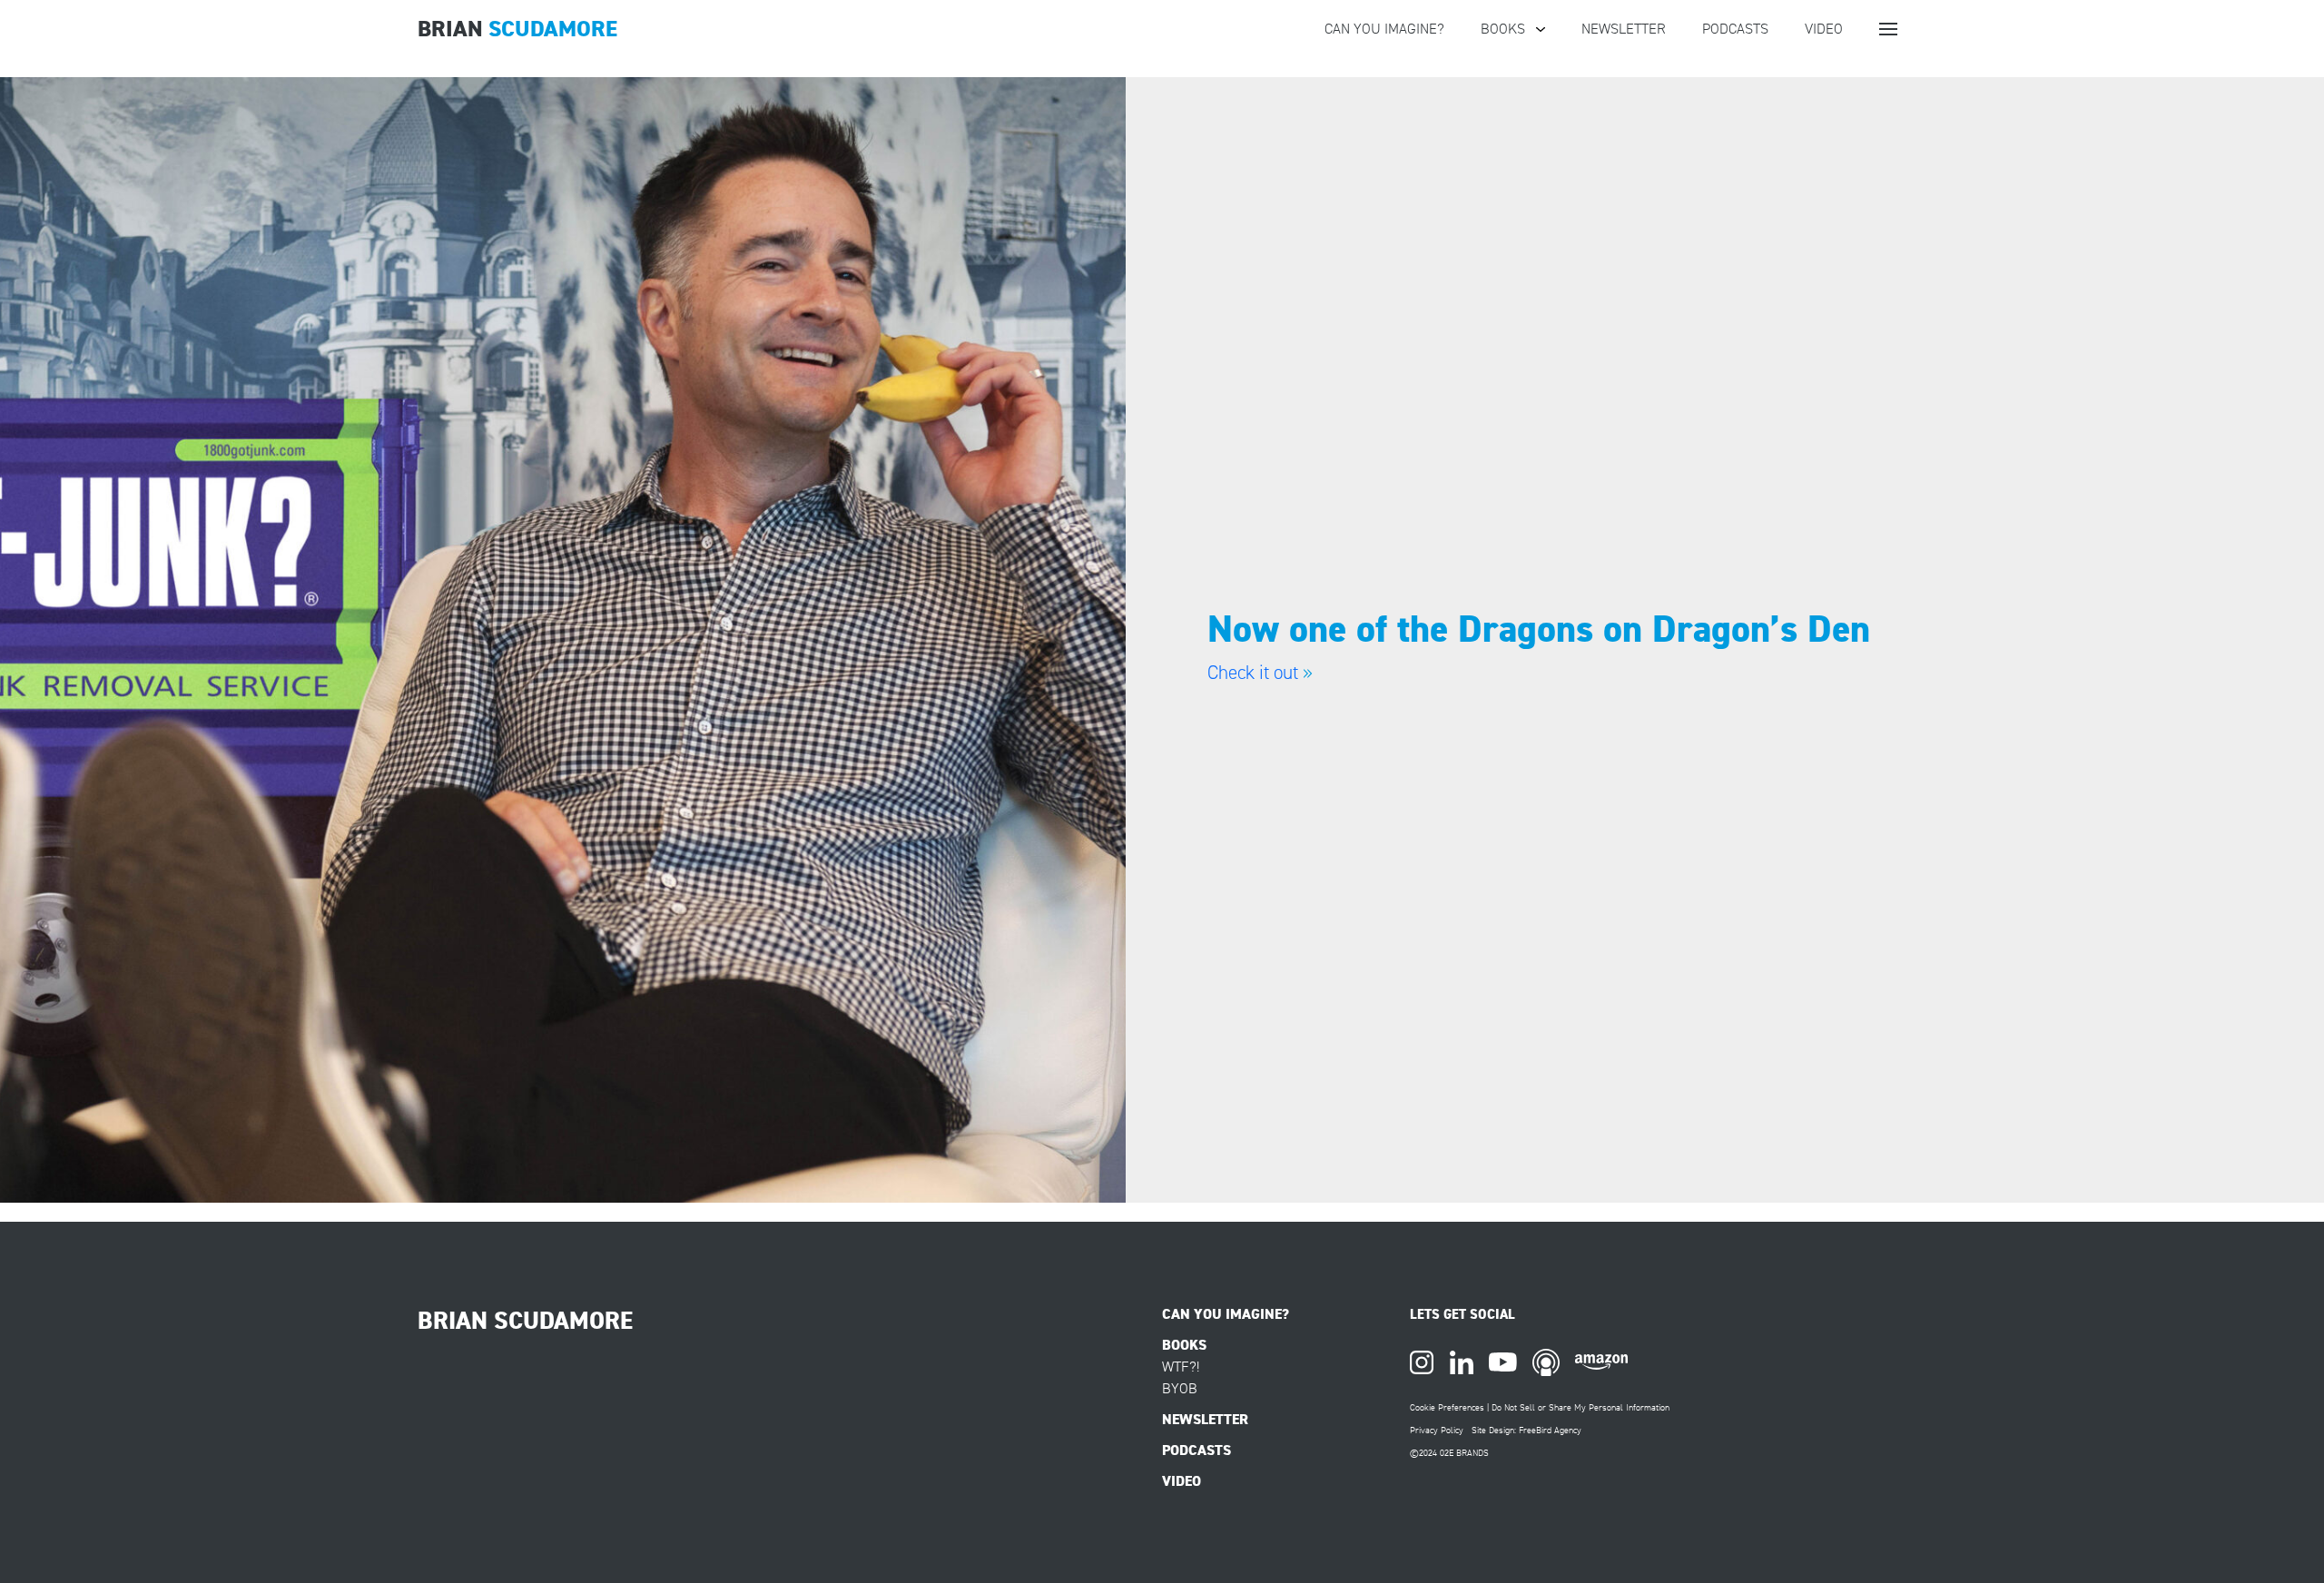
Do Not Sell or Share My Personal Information (1581, 1407)
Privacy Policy (1437, 1430)
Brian (517, 29)
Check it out (1253, 673)
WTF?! (1181, 1367)
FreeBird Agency (1550, 1430)
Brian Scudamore (525, 1321)
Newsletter (1624, 29)
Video (1824, 29)
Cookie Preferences (1447, 1407)
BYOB (1180, 1389)
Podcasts (1735, 29)
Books (1503, 29)
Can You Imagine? (1384, 29)
